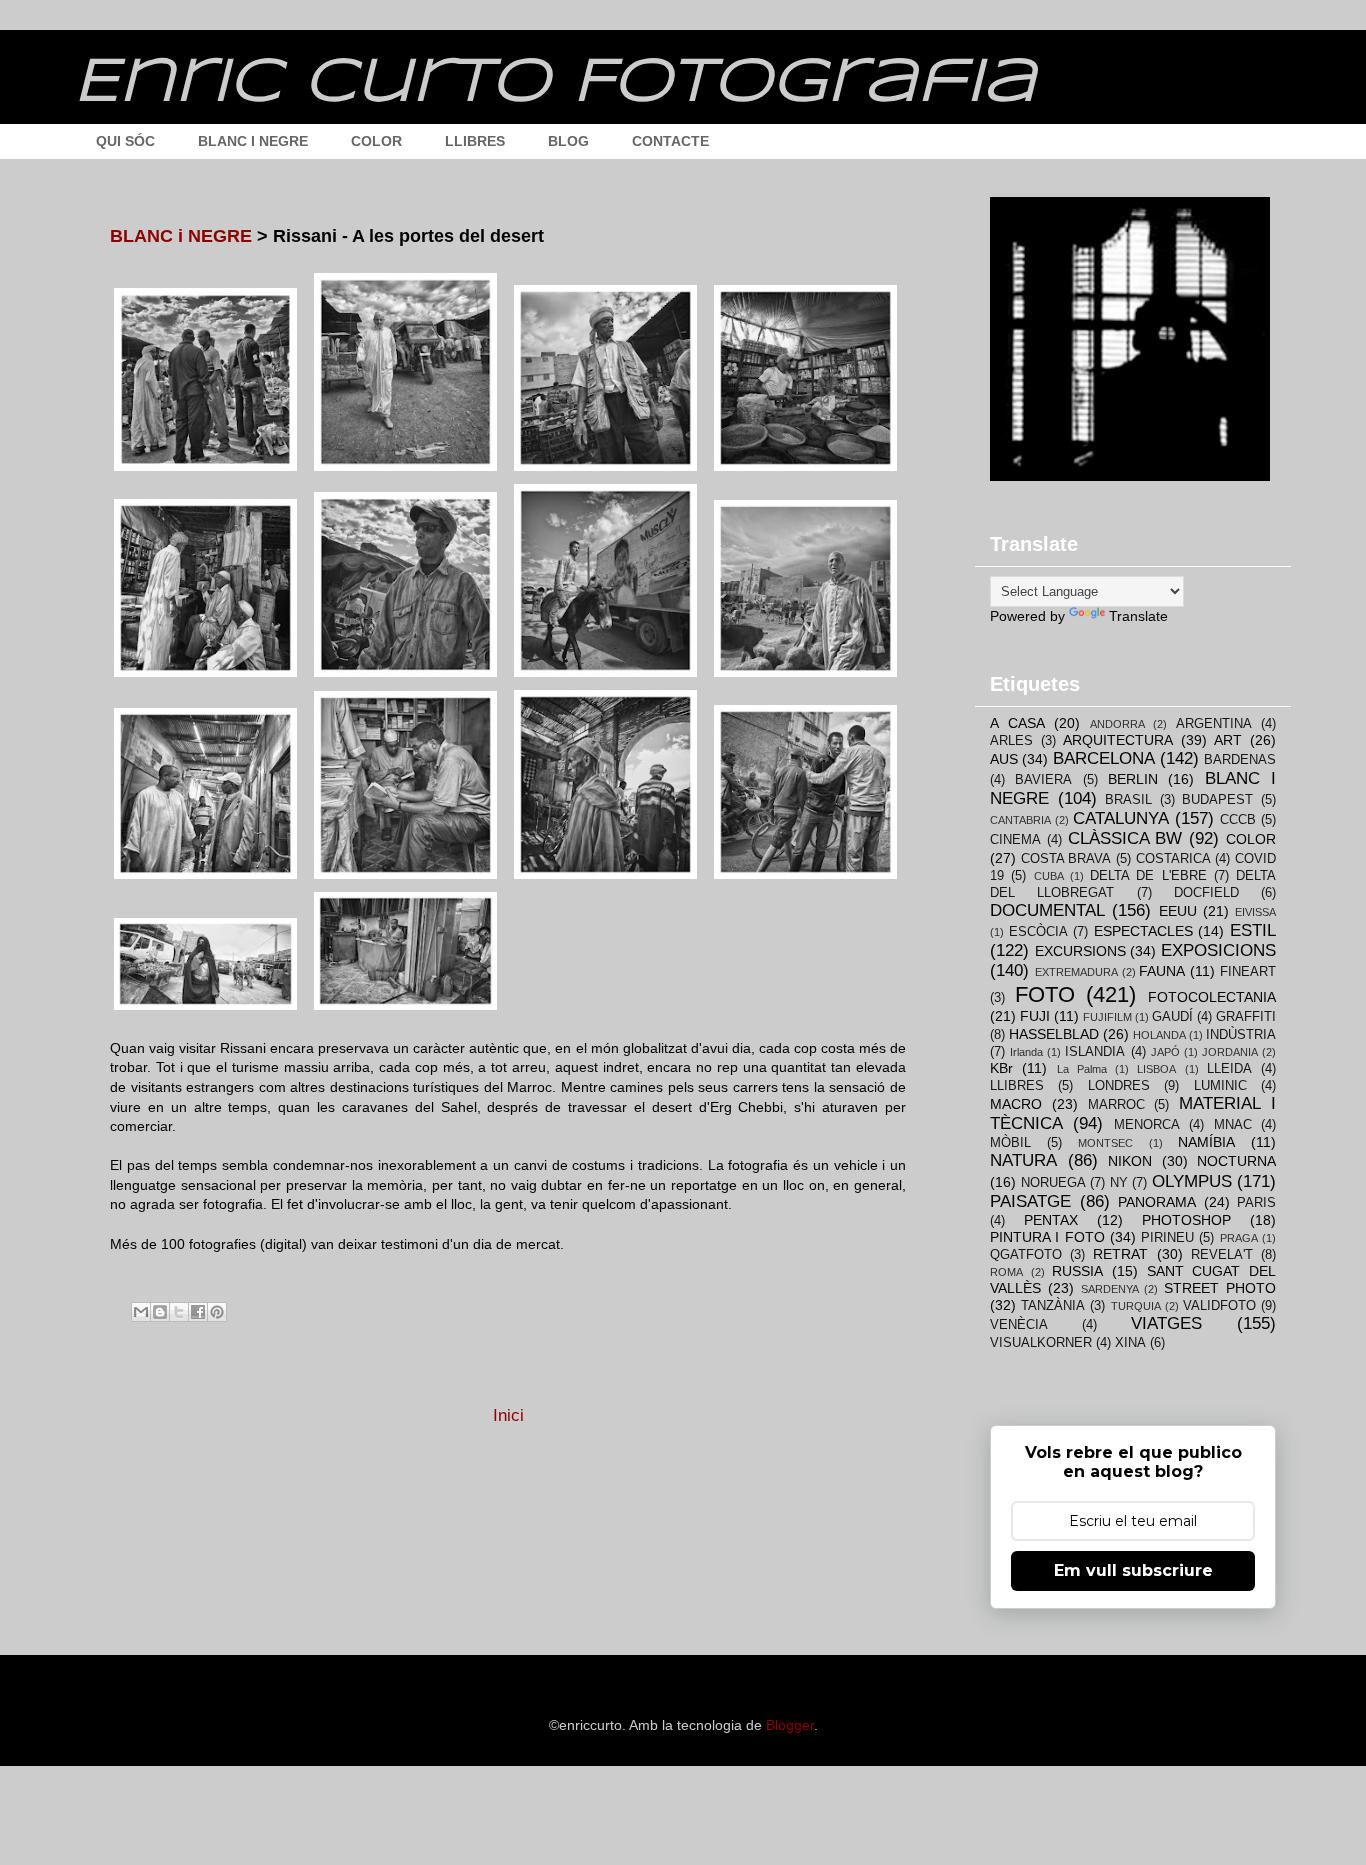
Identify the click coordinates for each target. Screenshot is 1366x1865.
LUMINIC (1220, 1086)
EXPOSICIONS (1218, 950)
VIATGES (1166, 1323)
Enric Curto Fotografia (555, 83)
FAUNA (1162, 971)
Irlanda (1026, 1052)
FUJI (1035, 1016)
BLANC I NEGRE (253, 141)
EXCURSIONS (1080, 951)
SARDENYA (1110, 1289)
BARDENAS (1240, 760)
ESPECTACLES (1143, 931)
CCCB (1238, 820)
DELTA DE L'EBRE (1148, 876)
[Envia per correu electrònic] (141, 1312)
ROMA (1006, 1272)
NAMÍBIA (1206, 1142)
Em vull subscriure (1133, 1570)
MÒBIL (1010, 1143)
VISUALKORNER (1041, 1343)
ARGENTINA (1214, 724)
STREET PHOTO (1220, 1288)
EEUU (1178, 911)
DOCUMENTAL (1047, 910)
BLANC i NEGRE (181, 236)
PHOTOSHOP (1186, 1220)
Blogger (790, 1725)
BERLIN (1133, 779)
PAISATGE (1030, 1201)
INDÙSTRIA (1241, 1035)
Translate (1138, 616)
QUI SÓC (125, 141)
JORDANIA (1230, 1052)
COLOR (376, 141)
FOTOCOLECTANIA (1212, 997)
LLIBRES (475, 141)
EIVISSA (1255, 912)
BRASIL (1128, 800)
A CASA (1017, 723)
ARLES (1011, 741)
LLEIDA (1229, 1069)
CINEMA (1015, 840)
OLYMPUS (1192, 1181)
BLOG (568, 141)
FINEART (1248, 972)
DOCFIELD (1206, 893)
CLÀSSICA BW (1125, 838)
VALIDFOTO (1219, 1306)
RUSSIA (1077, 1271)
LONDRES (1119, 1086)
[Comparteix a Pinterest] (217, 1312)
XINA (1130, 1343)
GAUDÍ (1172, 1017)
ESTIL (1253, 930)
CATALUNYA (1121, 818)
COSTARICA (1173, 859)
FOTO (1045, 994)
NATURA (1023, 1160)
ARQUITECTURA (1118, 740)
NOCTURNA (1236, 1161)
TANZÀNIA (1053, 1306)
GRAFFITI (1246, 1017)
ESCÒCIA (1038, 932)
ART (1228, 740)
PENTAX (1051, 1220)
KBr (1001, 1068)
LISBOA (1156, 1069)
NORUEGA (1053, 1183)
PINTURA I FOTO (1047, 1237)
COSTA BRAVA (1066, 859)
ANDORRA (1117, 724)
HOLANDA (1159, 1035)
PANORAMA (1157, 1202)
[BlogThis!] (160, 1312)
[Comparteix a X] (179, 1312)
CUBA (1049, 876)
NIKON (1130, 1161)
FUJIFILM (1107, 1017)
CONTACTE (670, 141)
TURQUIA (1136, 1306)
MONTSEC (1105, 1143)
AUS (1004, 759)
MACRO (1016, 1104)
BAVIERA (1043, 780)
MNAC (1233, 1125)
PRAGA (1239, 1238)
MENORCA (1147, 1125)
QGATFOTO (1026, 1255)
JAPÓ (1165, 1052)
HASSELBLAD (1054, 1034)
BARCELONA (1104, 758)
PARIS (1256, 1203)
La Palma (1082, 1069)
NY (1119, 1183)
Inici (508, 1415)
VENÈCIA (1019, 1325)
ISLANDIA (1095, 1052)
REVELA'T (1222, 1255)
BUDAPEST (1217, 800)
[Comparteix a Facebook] (198, 1312)
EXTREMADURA (1076, 972)
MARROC (1116, 1105)
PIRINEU (1167, 1238)
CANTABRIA (1020, 820)
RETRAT (1120, 1254)
